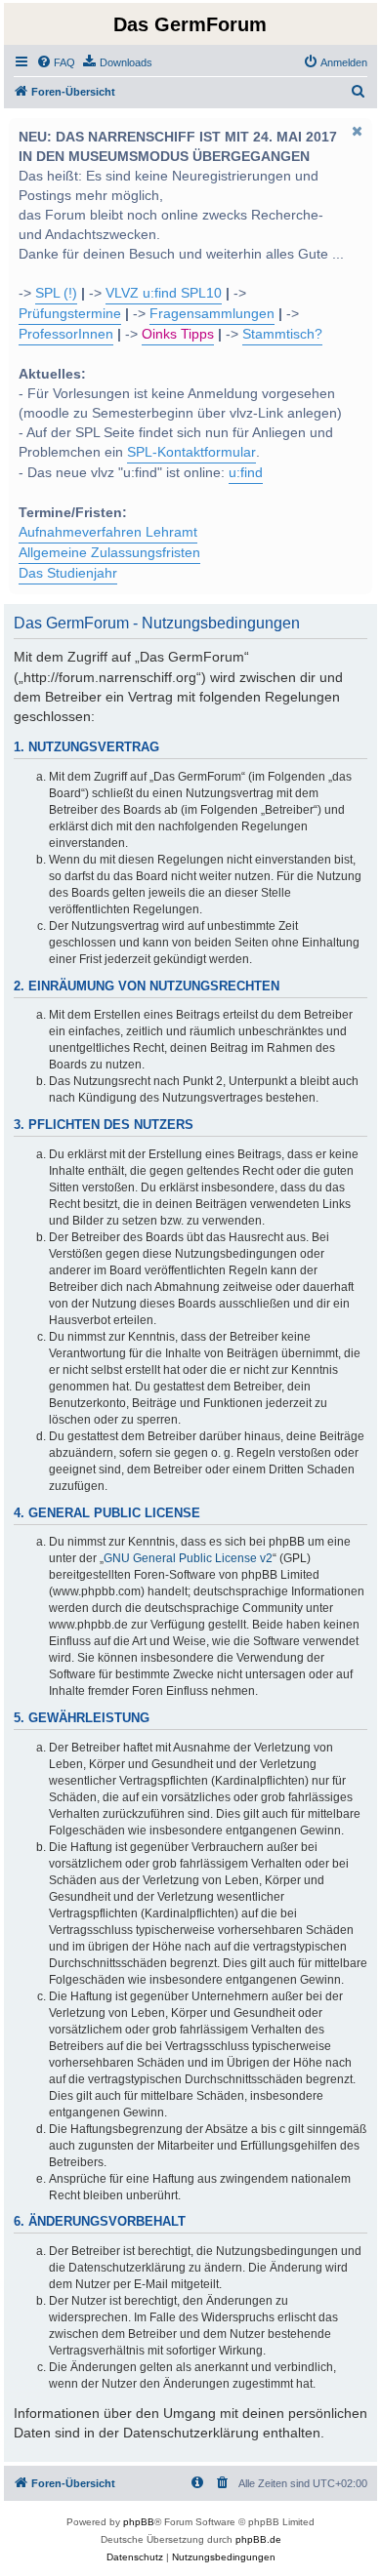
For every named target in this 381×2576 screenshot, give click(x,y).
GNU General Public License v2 (188, 1558)
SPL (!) (56, 293)
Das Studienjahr (68, 573)
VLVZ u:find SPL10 (164, 293)
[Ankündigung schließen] (356, 131)
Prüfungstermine (70, 314)
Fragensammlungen (212, 314)
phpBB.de (258, 2539)
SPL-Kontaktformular (191, 452)
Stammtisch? (282, 334)
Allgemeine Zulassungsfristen (109, 553)
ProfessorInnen (66, 334)
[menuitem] (56, 62)
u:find (246, 473)
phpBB (139, 2522)
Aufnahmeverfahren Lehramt (108, 532)
